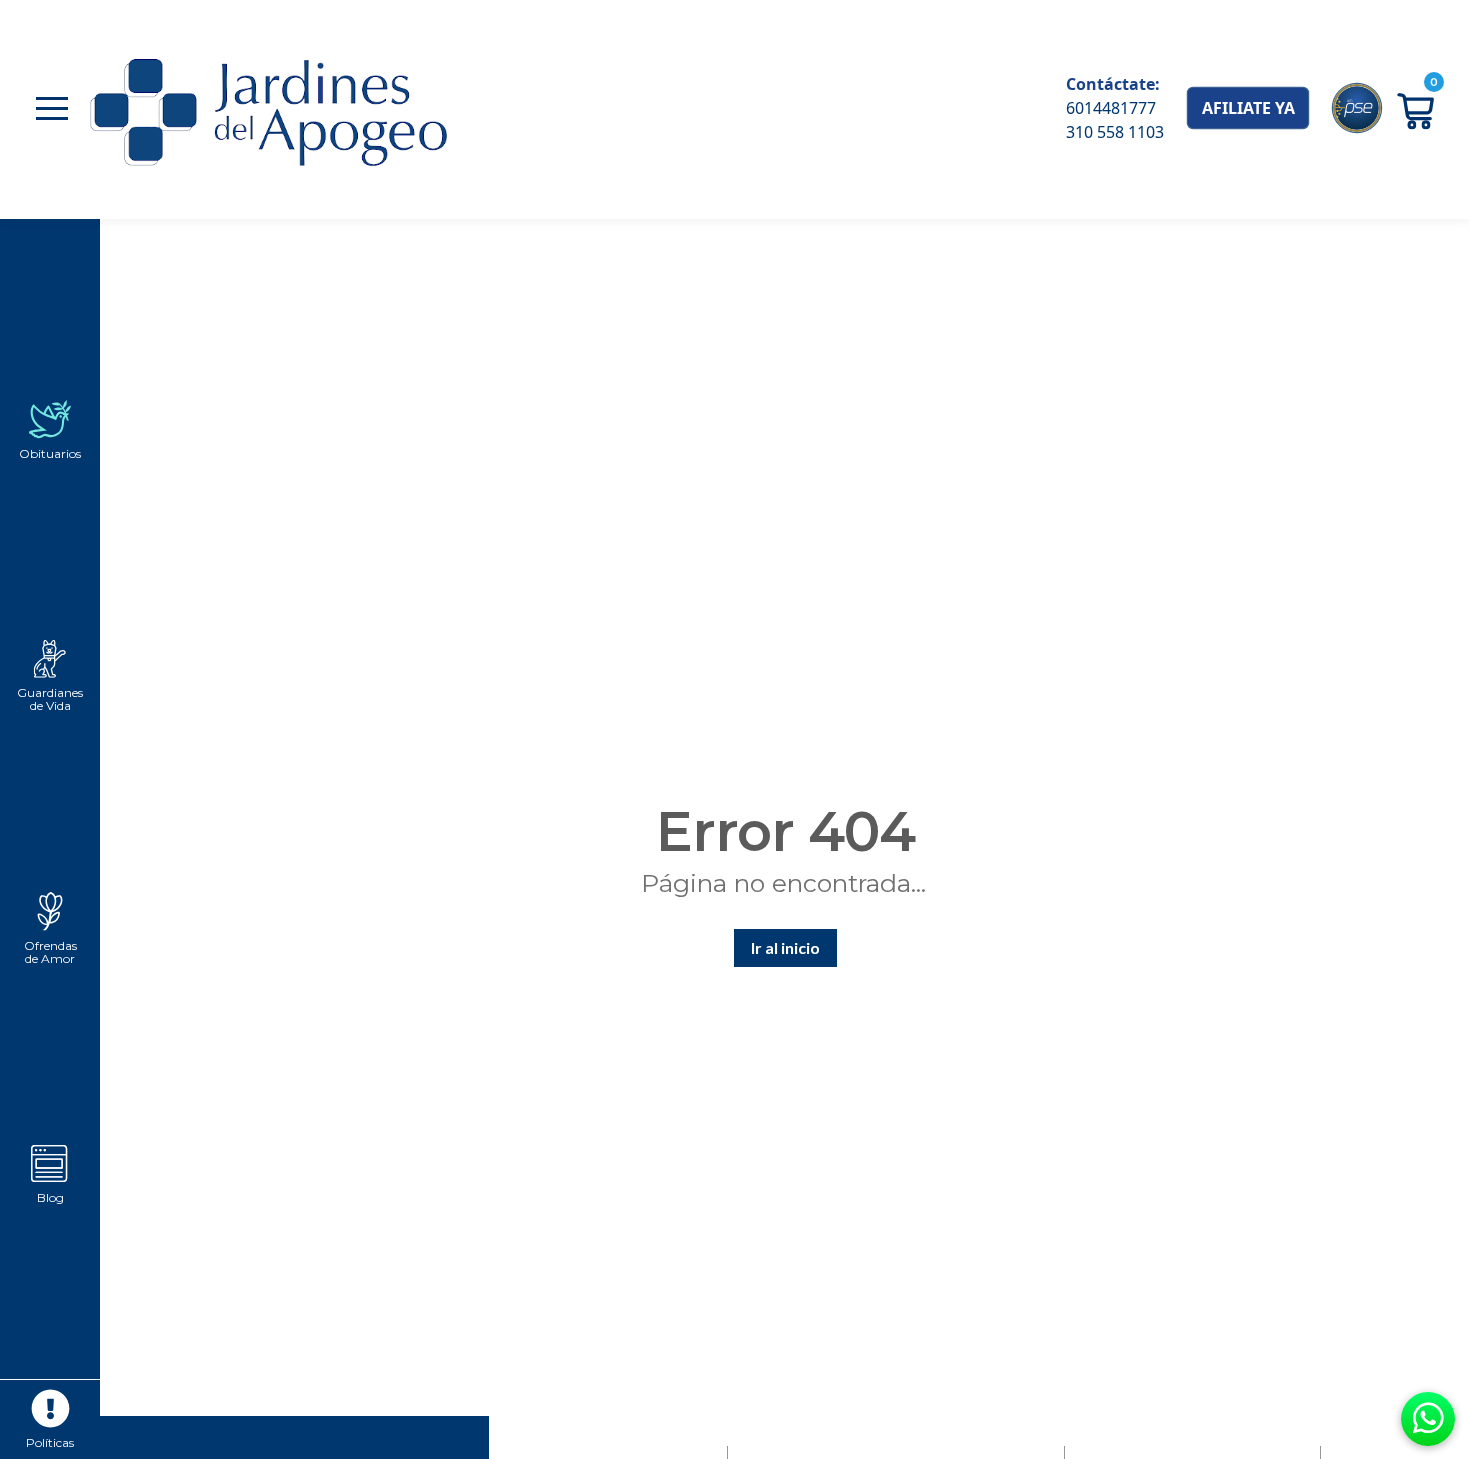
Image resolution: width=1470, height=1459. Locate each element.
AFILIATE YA (1248, 108)
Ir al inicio (785, 947)
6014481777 (1111, 108)
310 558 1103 (1115, 132)
